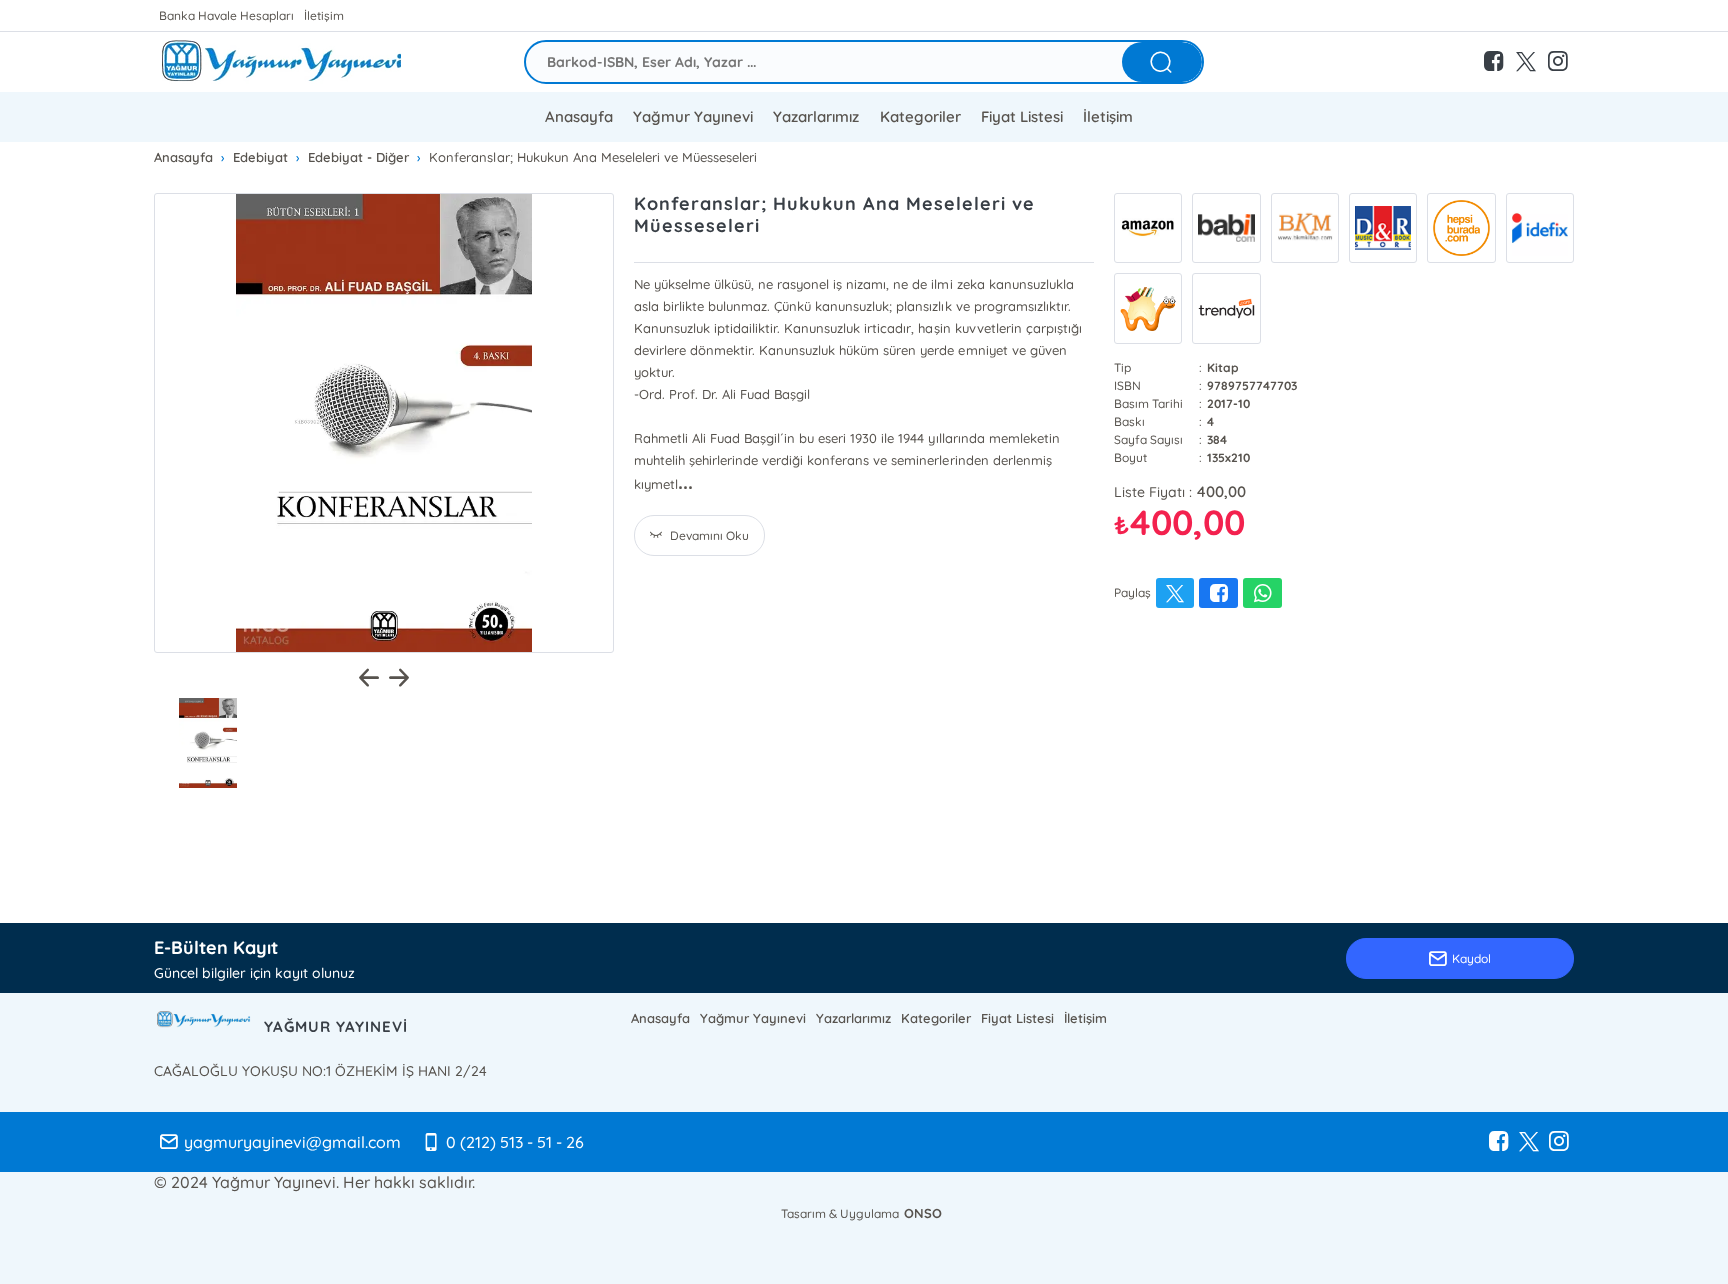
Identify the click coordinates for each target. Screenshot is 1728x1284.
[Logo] (283, 62)
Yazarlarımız (853, 1018)
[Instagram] (1559, 1142)
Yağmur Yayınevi (693, 116)
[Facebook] (1499, 1142)
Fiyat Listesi (1022, 116)
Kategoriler (920, 116)
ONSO (923, 1213)
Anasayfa (579, 116)
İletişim (324, 15)
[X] (1529, 1142)
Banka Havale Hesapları (226, 15)
